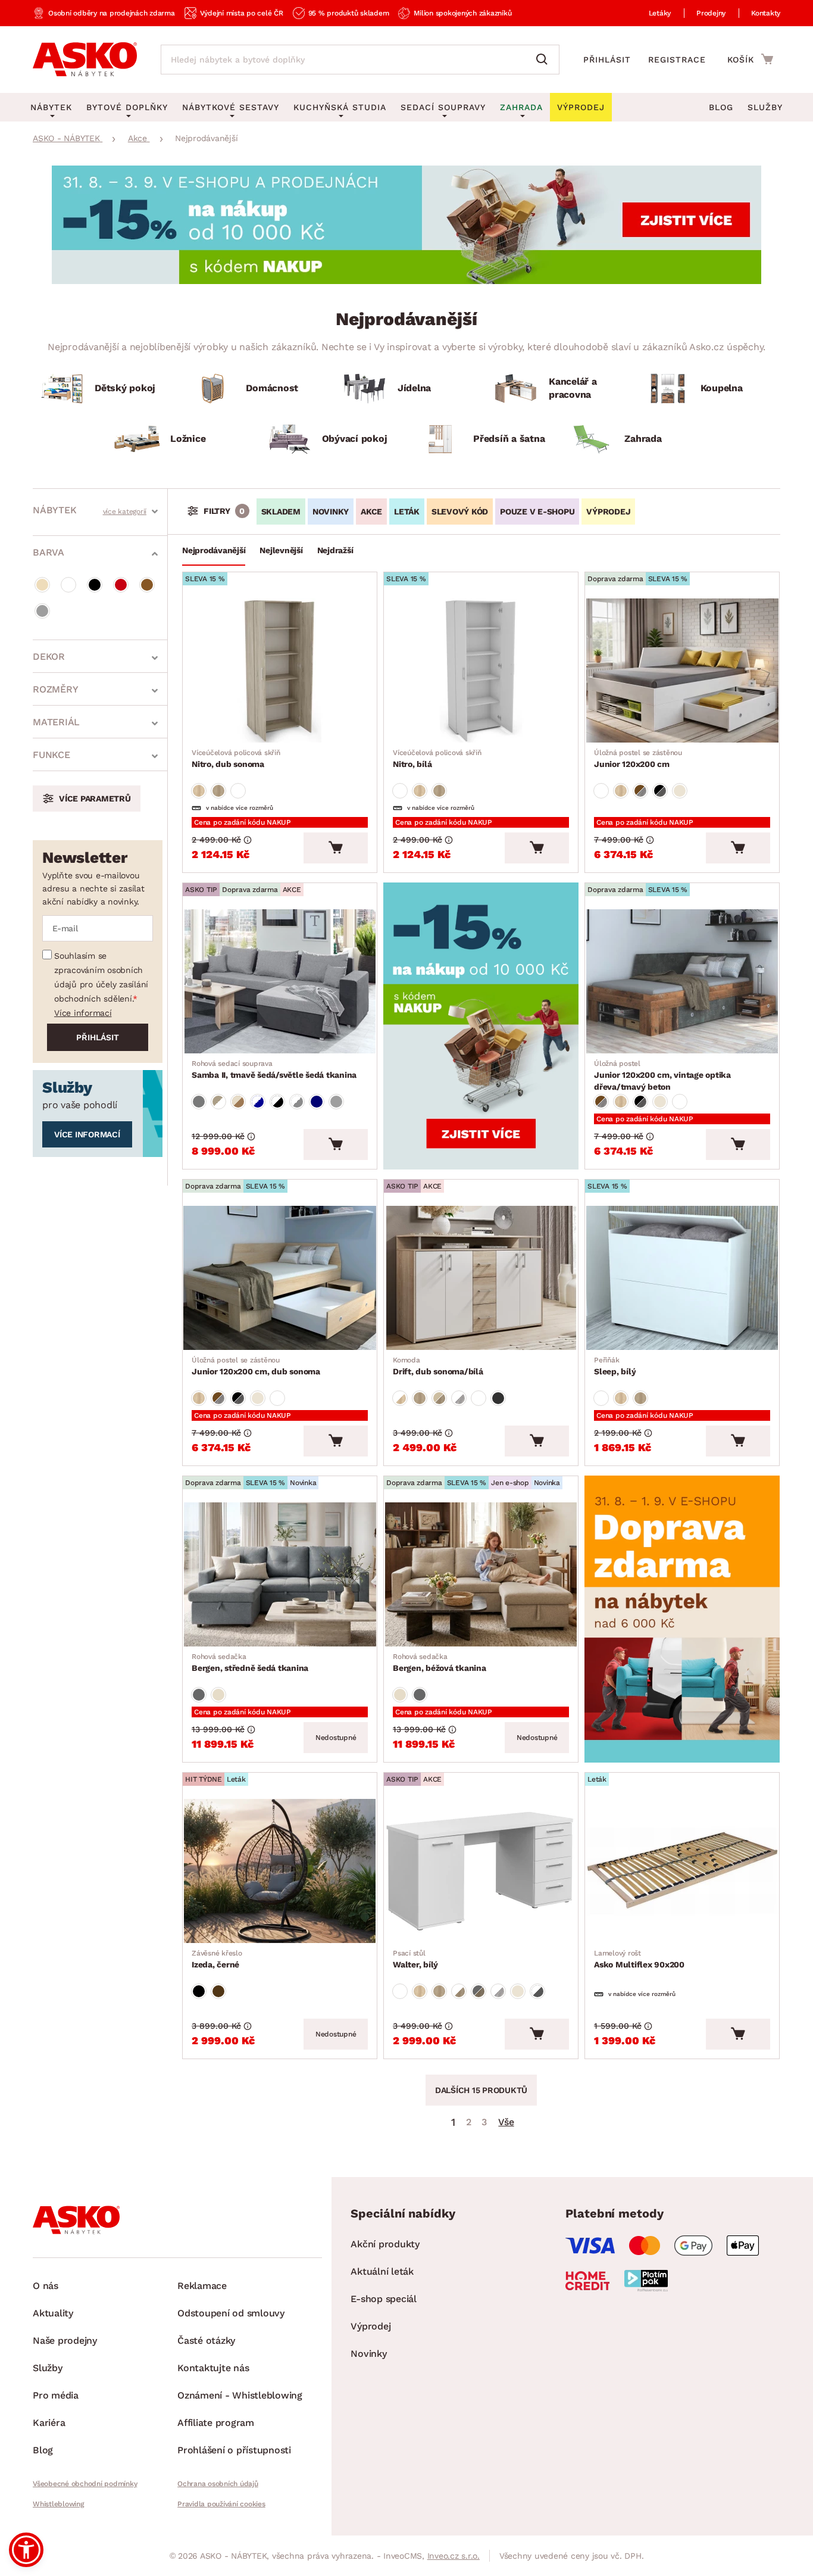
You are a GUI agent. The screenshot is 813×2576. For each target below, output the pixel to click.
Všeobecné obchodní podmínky (85, 2484)
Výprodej (370, 2326)
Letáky (660, 13)
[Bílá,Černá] (277, 1102)
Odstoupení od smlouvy (231, 2313)
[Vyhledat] (545, 60)
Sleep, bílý (615, 1366)
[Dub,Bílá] (400, 1398)
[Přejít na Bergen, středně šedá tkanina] (280, 1574)
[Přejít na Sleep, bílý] (682, 1278)
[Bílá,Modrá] (258, 1102)
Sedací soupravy (443, 107)
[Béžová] (42, 585)
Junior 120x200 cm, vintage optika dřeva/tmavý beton (662, 1075)
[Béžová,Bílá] (218, 1102)
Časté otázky (206, 2340)
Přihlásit (607, 60)
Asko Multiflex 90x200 (639, 1959)
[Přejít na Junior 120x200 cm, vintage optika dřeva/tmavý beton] (682, 981)
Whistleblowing (58, 2504)
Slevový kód (460, 512)
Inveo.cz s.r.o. (454, 2556)
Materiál (56, 722)
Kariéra (49, 2423)
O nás (46, 2286)
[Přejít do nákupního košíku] (750, 59)
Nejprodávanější (214, 550)
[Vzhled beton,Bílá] (459, 1398)
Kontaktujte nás (213, 2368)
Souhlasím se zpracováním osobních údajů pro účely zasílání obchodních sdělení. (101, 977)
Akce (371, 512)
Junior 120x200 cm (638, 759)
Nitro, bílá (437, 759)
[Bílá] (68, 585)
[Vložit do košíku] (336, 848)
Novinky (331, 512)
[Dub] (199, 791)
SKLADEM (281, 512)
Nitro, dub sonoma (236, 759)
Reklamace (202, 2286)
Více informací (83, 1013)
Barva (49, 552)
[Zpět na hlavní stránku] (85, 60)
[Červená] (121, 585)
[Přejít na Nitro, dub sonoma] (280, 670)
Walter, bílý (415, 1959)
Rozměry (55, 689)
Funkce (51, 755)
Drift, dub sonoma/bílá (438, 1366)
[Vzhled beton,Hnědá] (640, 791)
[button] (26, 2550)
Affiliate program (216, 2423)
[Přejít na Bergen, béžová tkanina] (481, 1574)
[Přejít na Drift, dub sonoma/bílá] (481, 1278)
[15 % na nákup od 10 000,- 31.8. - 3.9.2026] (406, 281)
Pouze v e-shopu (537, 512)
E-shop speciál (384, 2299)
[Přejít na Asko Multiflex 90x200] (682, 1871)
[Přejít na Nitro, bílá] (481, 670)
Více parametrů (95, 799)
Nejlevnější (281, 550)
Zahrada (521, 107)
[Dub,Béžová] (439, 1398)
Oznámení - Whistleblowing (240, 2395)
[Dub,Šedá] (479, 1991)
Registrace (677, 60)
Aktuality (53, 2313)
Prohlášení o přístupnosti (234, 2450)
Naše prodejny (65, 2340)
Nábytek (54, 510)
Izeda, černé (217, 1959)
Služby (765, 107)
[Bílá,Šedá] (297, 1102)
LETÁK (407, 512)
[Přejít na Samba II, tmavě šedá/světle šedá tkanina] (280, 981)
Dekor (49, 657)
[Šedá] (42, 611)
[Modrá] (317, 1102)
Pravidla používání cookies (221, 2504)
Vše (506, 2122)
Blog (721, 107)
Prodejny (711, 13)
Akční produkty (385, 2244)
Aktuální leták (382, 2271)
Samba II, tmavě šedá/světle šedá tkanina (274, 1069)
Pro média (56, 2395)
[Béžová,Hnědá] (238, 1102)
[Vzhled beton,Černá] (660, 791)
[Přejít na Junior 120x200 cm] (682, 670)
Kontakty (766, 13)
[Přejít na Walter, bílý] (481, 1871)
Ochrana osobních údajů (218, 2484)
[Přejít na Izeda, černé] (280, 1871)
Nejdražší (335, 550)
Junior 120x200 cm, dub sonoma (256, 1366)
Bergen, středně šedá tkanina (250, 1663)
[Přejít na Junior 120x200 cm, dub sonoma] (280, 1278)
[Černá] (95, 585)
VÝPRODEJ (608, 512)
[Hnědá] (147, 585)
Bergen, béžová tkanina (440, 1663)
